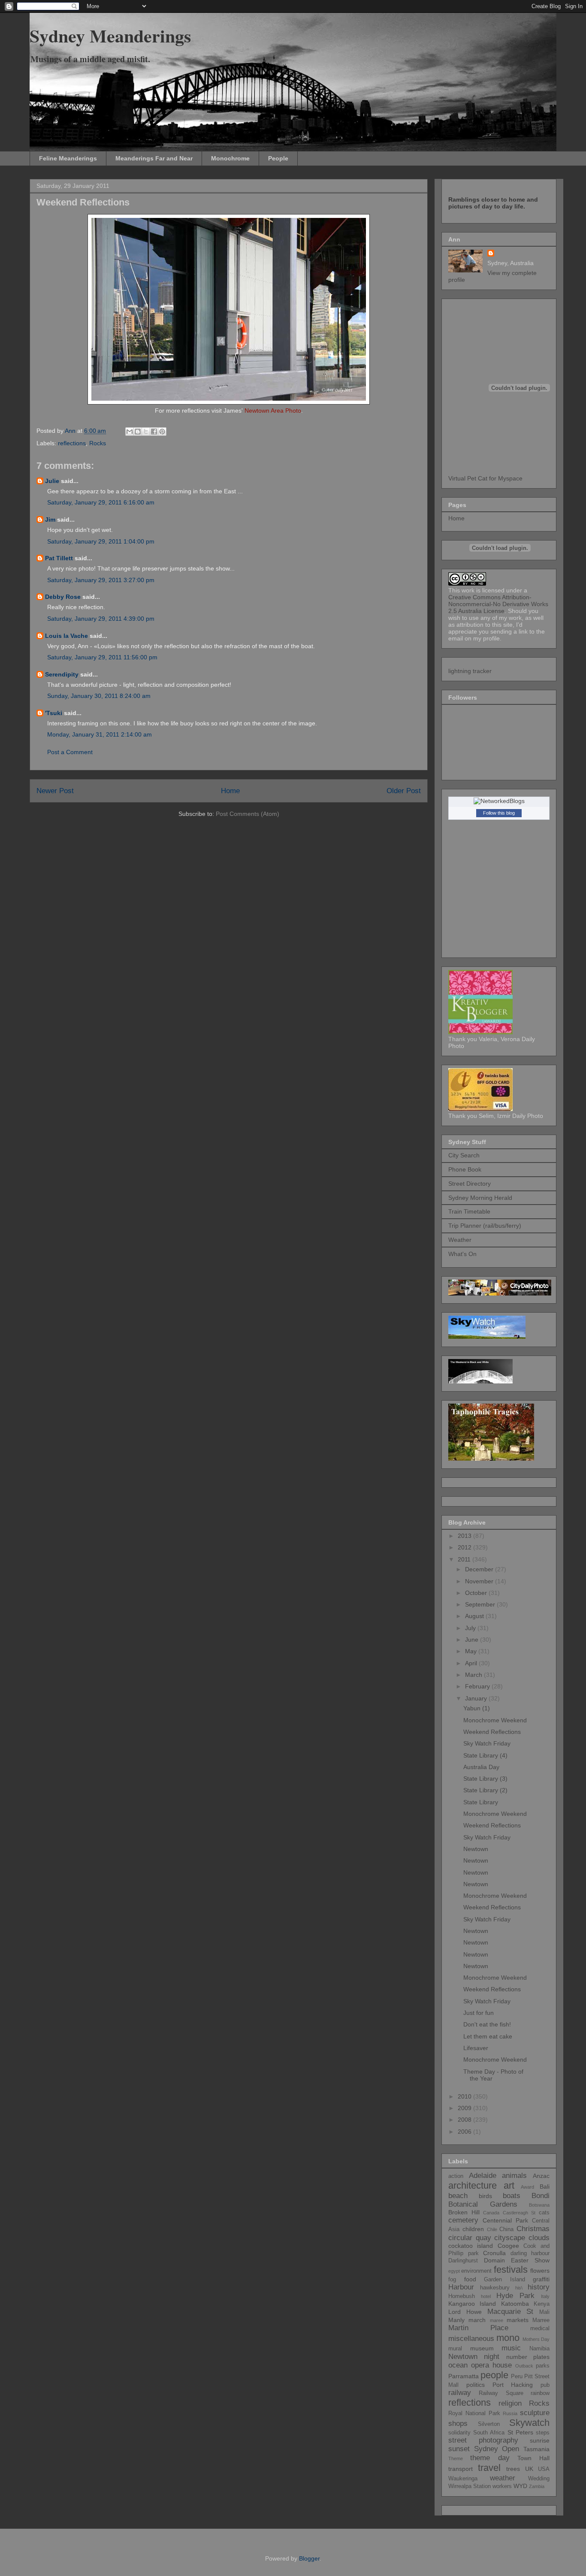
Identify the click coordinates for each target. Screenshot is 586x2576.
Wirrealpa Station (470, 2486)
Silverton (489, 2424)
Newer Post (55, 791)
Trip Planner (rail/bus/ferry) (485, 1226)
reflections (72, 443)
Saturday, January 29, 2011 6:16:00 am (101, 502)
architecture (473, 2185)
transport (461, 2469)
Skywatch (529, 2423)
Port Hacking (513, 2385)
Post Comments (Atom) (248, 814)
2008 (465, 2120)
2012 (465, 1547)
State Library (481, 1802)
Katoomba (515, 2304)
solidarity (459, 2433)
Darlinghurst (463, 2261)
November (480, 1581)
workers (502, 2486)
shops (458, 2423)
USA (544, 2469)
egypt (454, 2271)
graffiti (541, 2279)
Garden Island (504, 2280)
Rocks (98, 443)
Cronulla (494, 2253)
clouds (539, 2238)
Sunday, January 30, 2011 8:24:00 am (99, 696)
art (509, 2185)
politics (476, 2385)
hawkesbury (495, 2288)
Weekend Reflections (492, 1732)
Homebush (462, 2296)
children (473, 2229)
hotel (486, 2296)
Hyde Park (515, 2296)
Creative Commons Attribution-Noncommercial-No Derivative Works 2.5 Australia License (498, 604)
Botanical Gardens (483, 2204)
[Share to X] (146, 432)
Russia (510, 2413)
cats (544, 2213)
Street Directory (470, 1184)
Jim (50, 519)
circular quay (470, 2238)
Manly (456, 2320)
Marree (541, 2320)
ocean (458, 2365)
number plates (528, 2357)
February (478, 1686)
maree (497, 2320)
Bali (545, 2186)
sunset (459, 2449)
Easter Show (530, 2260)
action (456, 2176)
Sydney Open (497, 2449)
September (481, 1604)
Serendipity (62, 674)
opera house (491, 2365)
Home (230, 791)
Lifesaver (476, 2048)
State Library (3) (485, 1779)
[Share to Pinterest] (162, 432)
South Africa (489, 2433)
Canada (491, 2213)
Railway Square (501, 2393)
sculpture (535, 2413)
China (506, 2229)
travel (489, 2468)
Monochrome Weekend (495, 1720)
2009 (465, 2108)
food (470, 2279)
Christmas (533, 2229)
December (480, 1569)
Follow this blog (499, 813)
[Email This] (130, 432)
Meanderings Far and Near (154, 158)
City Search (464, 1155)
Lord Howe (465, 2312)
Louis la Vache (66, 636)
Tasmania (536, 2449)
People (278, 158)
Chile (492, 2229)
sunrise (540, 2440)
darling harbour (530, 2253)
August (475, 1616)
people (494, 2375)
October (477, 1593)
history (539, 2287)
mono (508, 2338)
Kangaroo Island (472, 2304)
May (472, 1651)
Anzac (541, 2176)
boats (512, 2196)
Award (527, 2187)
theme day (490, 2458)
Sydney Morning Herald (480, 1198)
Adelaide (483, 2176)
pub (545, 2385)
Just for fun (479, 2013)
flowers (540, 2271)
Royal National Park (474, 2413)
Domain (494, 2260)
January (477, 1698)
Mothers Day (536, 2339)
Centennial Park (505, 2220)
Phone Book (465, 1169)
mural (455, 2349)
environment (476, 2271)
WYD (520, 2486)
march (477, 2320)
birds (485, 2196)
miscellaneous (471, 2339)
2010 (465, 2096)
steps (543, 2433)
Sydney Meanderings (110, 35)
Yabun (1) (477, 1708)
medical (540, 2328)
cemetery (463, 2220)
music (511, 2348)
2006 (465, 2132)
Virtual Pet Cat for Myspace (485, 478)
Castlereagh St (519, 2213)
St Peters (520, 2432)
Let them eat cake (488, 2036)
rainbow (540, 2393)
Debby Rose (64, 597)
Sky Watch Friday (487, 1743)
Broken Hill (464, 2212)
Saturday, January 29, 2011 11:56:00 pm (102, 657)
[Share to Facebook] (154, 432)
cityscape (510, 2238)
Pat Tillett (59, 558)
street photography (483, 2440)
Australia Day (481, 1767)
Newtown (476, 1849)
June (473, 1640)
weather (503, 2478)
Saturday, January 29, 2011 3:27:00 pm (101, 580)
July (471, 1628)
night (492, 2357)
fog (452, 2280)
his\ (519, 2288)
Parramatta (464, 2376)
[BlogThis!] (138, 432)
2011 (465, 1559)
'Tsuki (54, 713)
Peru (517, 2377)
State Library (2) (485, 1790)
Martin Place (478, 2328)
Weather (460, 1240)
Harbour (461, 2287)
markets (518, 2320)
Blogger (309, 2558)
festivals (511, 2269)
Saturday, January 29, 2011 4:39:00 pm (101, 619)
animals (514, 2176)
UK (529, 2469)
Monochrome (230, 158)
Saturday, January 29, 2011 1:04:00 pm (101, 541)
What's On (462, 1254)
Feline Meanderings (68, 158)
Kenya (542, 2304)
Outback (524, 2366)
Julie (52, 481)
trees (513, 2469)
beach (458, 2196)
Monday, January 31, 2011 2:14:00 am (100, 734)
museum (482, 2348)
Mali (544, 2312)
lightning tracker (470, 671)
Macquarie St (510, 2312)
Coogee (508, 2246)
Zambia (537, 2486)
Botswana (539, 2205)
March (474, 1675)
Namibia (539, 2349)
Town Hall (533, 2458)
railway (460, 2393)
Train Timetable (469, 1211)
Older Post (404, 791)
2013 (465, 1536)
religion (510, 2403)
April (472, 1663)
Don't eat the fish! (487, 2024)
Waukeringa (463, 2479)
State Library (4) (485, 1755)
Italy (545, 2296)
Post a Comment (70, 752)
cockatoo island (471, 2246)
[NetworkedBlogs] (499, 801)
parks (543, 2366)
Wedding (539, 2479)
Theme (456, 2458)
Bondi (541, 2196)
